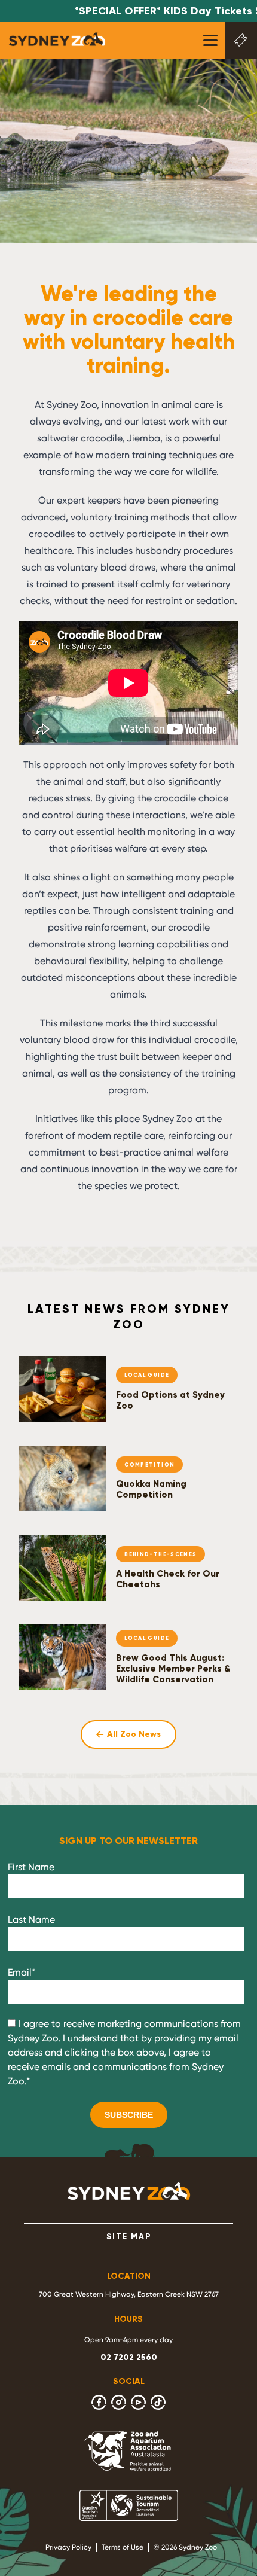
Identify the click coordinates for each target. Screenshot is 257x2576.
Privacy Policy (68, 2547)
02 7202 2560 (129, 2357)
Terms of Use (123, 2547)
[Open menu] (210, 40)
